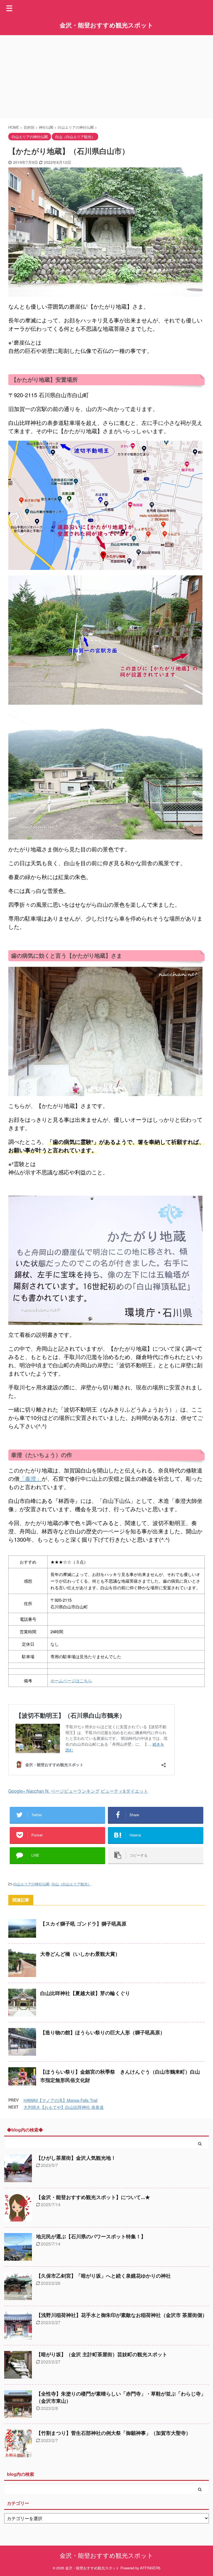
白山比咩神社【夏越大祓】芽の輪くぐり (85, 1993)
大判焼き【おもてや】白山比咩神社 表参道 (64, 2107)
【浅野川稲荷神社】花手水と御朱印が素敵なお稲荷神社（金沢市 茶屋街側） (122, 2315)
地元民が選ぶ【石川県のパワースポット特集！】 (91, 2237)
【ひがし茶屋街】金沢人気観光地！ (76, 2158)
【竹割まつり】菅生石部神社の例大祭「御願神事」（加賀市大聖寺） (113, 2433)
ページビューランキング (75, 1791)
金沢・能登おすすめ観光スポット (106, 25)
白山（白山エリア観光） (71, 1884)
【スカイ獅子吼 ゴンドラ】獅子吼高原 (83, 1924)
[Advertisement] (106, 77)
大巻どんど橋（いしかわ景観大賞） (80, 1954)
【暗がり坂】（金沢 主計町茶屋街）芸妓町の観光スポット (102, 2355)
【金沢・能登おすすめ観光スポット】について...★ (93, 2197)
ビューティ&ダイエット (124, 1791)
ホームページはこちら (71, 1680)
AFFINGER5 (150, 2568)
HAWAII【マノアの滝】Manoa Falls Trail (60, 2100)
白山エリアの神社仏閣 (31, 1884)
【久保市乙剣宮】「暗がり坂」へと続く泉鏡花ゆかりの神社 (103, 2276)
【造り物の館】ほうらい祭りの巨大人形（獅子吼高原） (103, 2033)
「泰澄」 (31, 1478)
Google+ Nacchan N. (29, 1791)
